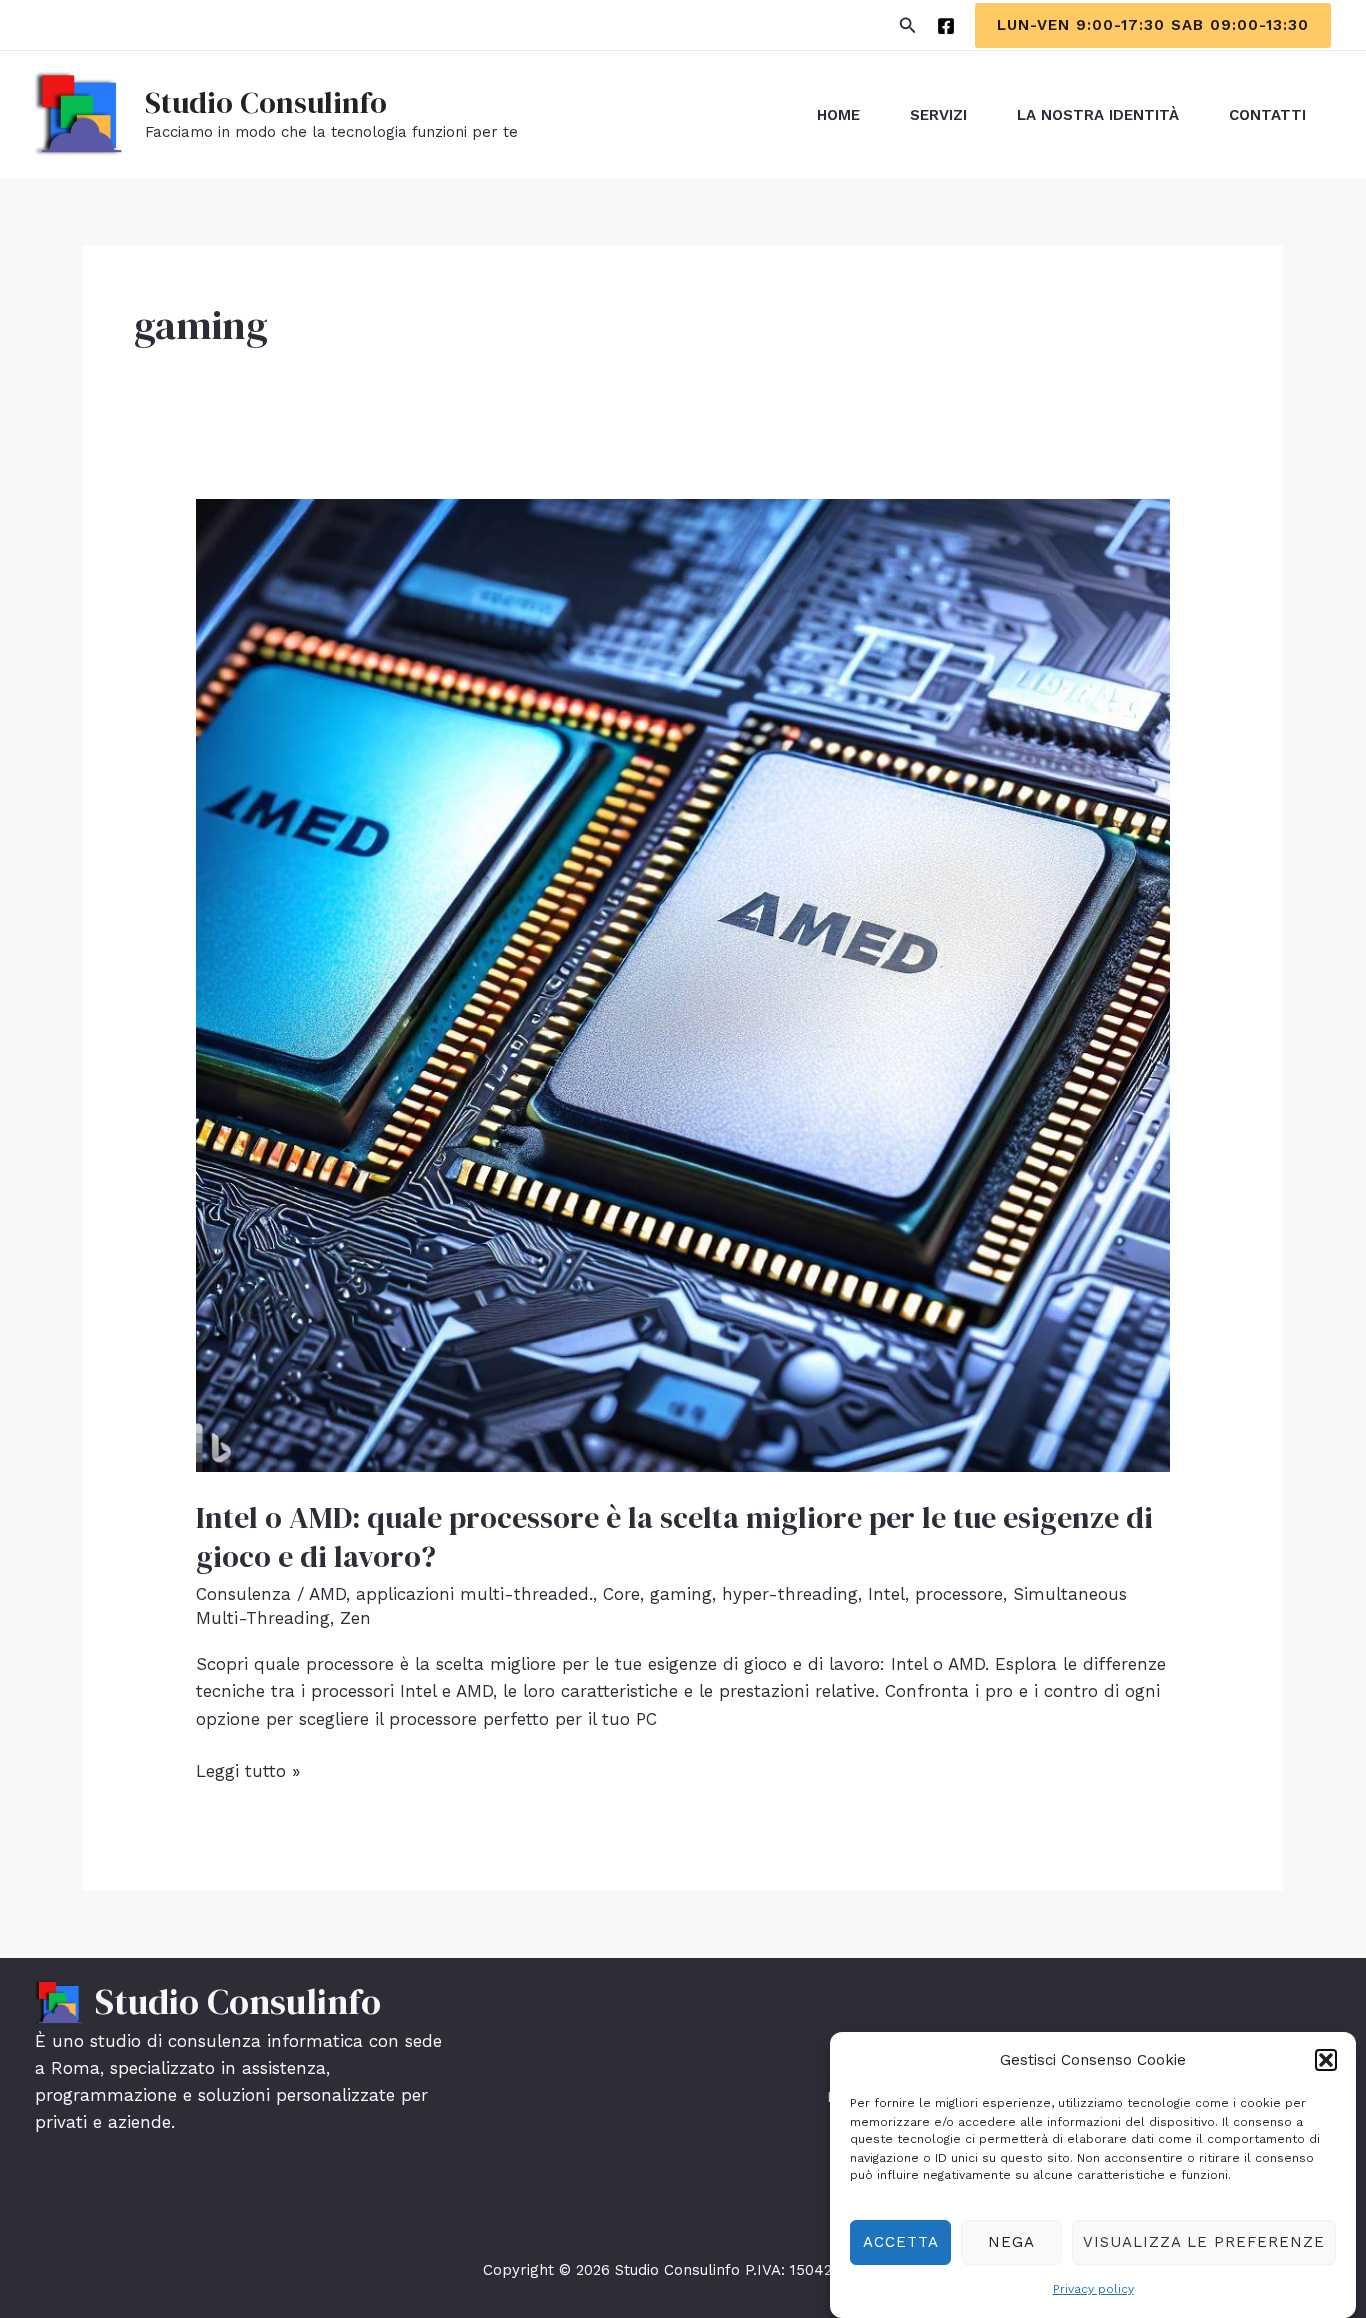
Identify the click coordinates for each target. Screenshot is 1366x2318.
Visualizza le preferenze (1204, 2241)
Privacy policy (1093, 2289)
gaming (681, 1594)
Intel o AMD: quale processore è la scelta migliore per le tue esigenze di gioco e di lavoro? (674, 1537)
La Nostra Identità (1098, 115)
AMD (327, 1594)
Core (621, 1594)
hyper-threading (790, 1594)
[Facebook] (946, 26)
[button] (1326, 2060)
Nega (1011, 2241)
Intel (886, 1594)
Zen (355, 1618)
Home (838, 115)
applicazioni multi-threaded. (474, 1594)
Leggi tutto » (248, 1772)
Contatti (1267, 115)
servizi (938, 115)
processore (959, 1594)
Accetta (901, 2241)
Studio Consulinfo (266, 102)
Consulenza (243, 1594)
